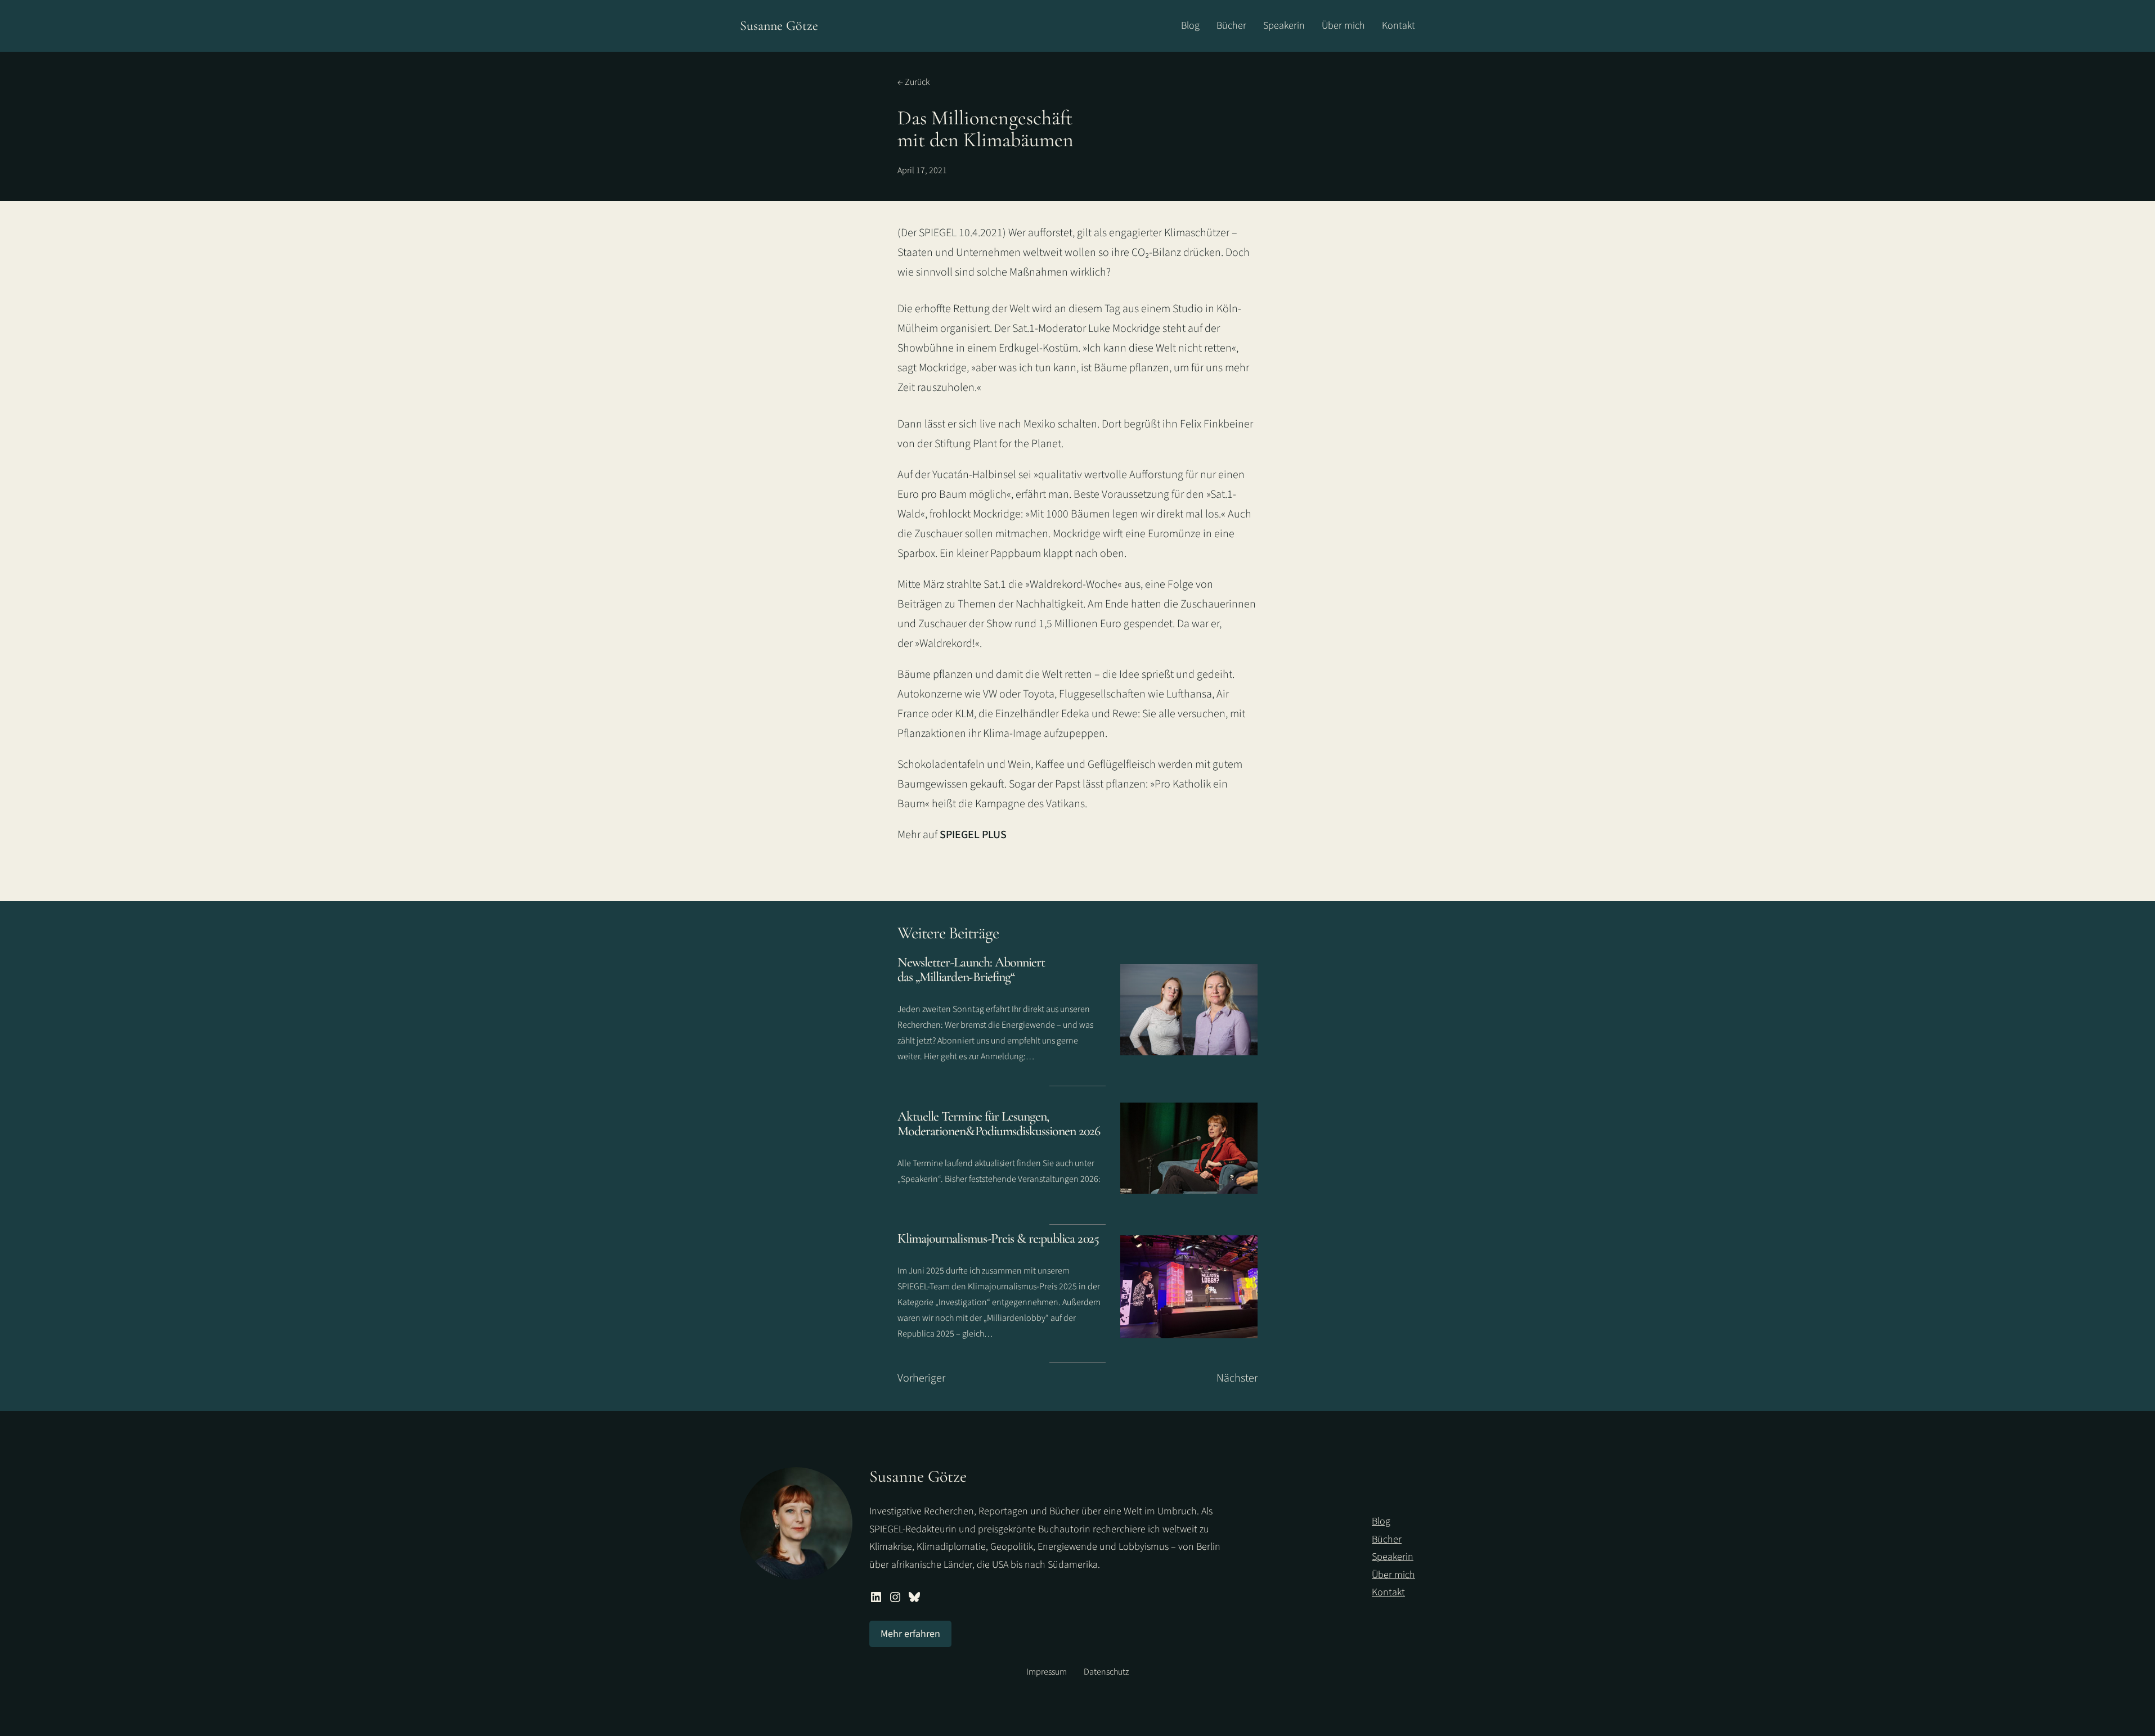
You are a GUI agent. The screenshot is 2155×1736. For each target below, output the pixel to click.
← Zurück (913, 82)
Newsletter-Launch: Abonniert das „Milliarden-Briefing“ (971, 970)
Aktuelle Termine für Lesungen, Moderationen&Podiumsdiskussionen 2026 (999, 1124)
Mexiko (1040, 424)
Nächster (1237, 1378)
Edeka (1075, 714)
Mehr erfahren (910, 1634)
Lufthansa (1189, 694)
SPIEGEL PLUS (973, 835)
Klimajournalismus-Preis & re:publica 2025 (998, 1238)
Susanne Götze (779, 26)
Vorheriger (921, 1378)
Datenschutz (1106, 1672)
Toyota (1039, 694)
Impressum (1047, 1672)
